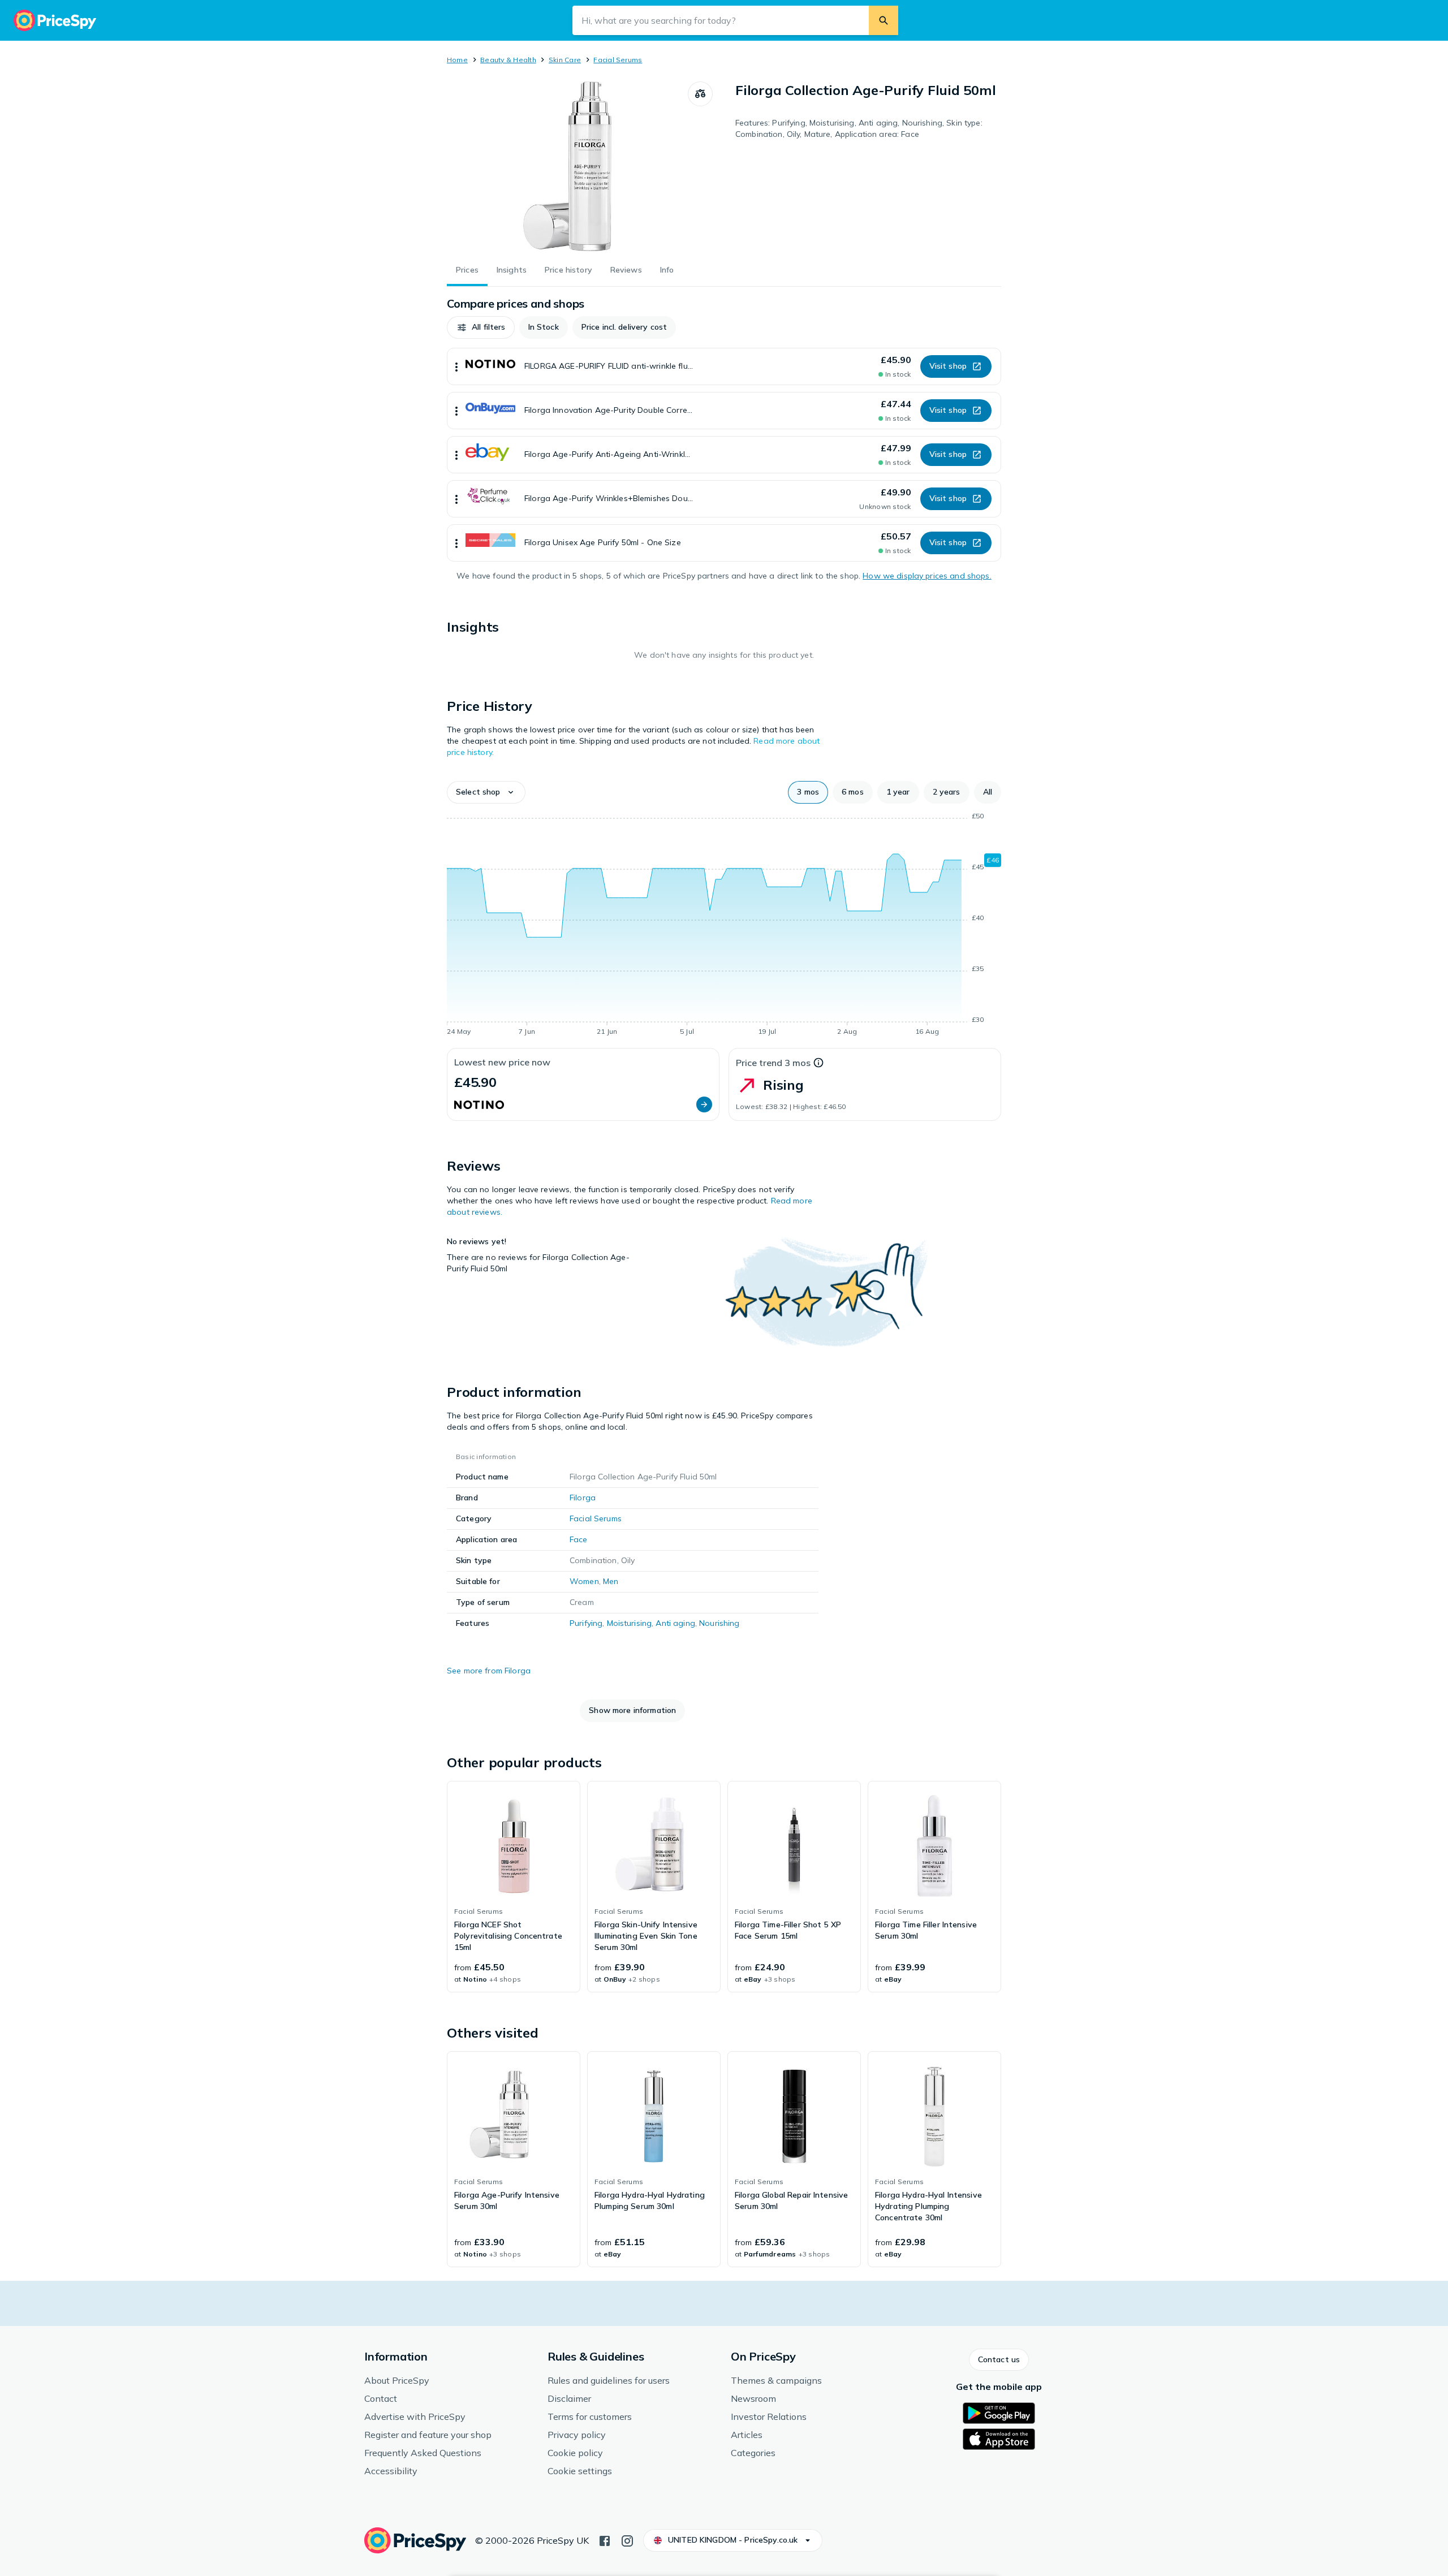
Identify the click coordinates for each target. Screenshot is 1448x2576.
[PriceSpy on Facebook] (605, 2540)
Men (611, 1581)
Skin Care (565, 60)
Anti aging (675, 1623)
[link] (514, 1887)
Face (579, 1539)
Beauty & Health (508, 60)
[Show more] (456, 366)
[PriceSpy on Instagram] (627, 2540)
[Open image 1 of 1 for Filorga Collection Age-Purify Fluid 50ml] (567, 166)
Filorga (583, 1498)
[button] (481, 327)
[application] (724, 926)
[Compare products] (700, 94)
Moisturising (630, 1623)
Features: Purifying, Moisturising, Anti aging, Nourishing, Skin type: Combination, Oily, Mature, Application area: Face (859, 128)
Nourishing (719, 1623)
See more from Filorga (489, 1671)
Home (457, 60)
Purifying (586, 1623)
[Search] (884, 20)
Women (584, 1581)
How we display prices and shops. (927, 576)
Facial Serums (618, 60)
